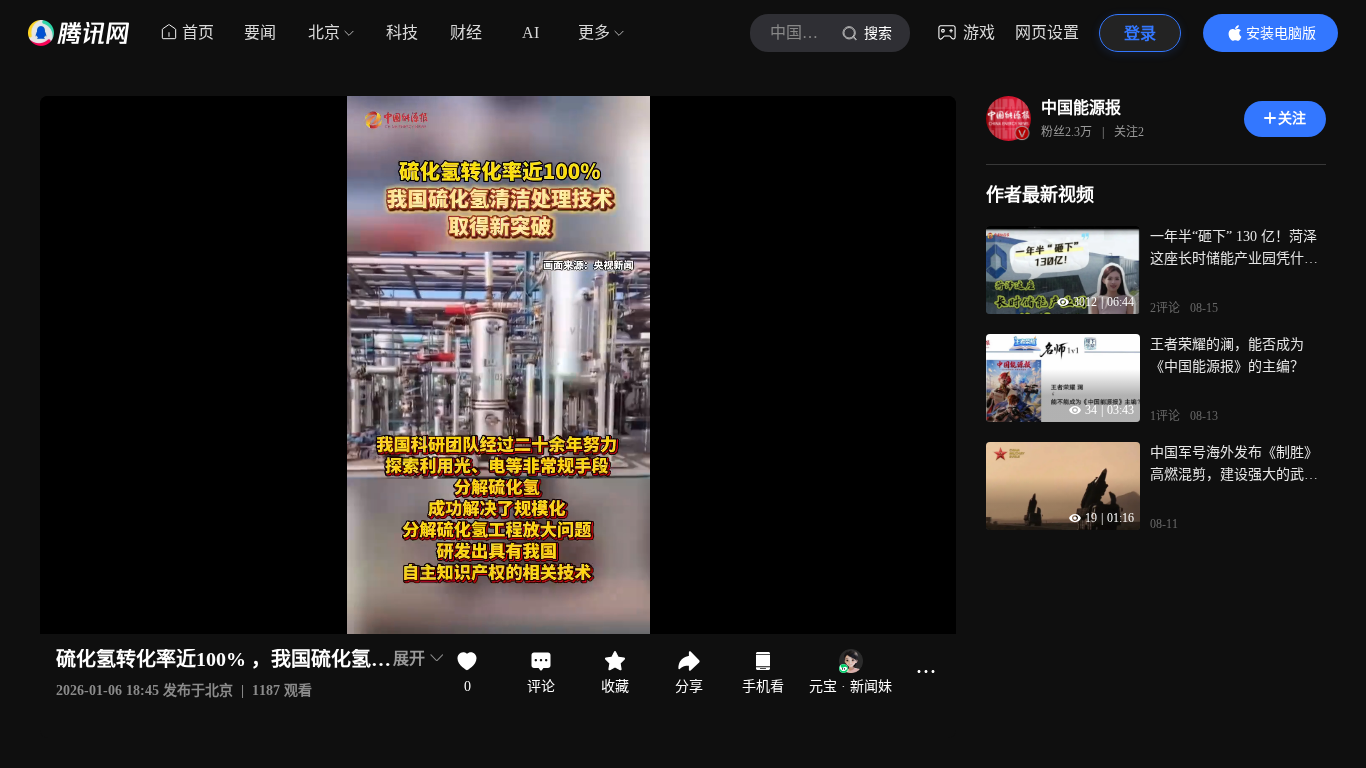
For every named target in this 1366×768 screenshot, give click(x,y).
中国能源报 (1081, 107)
